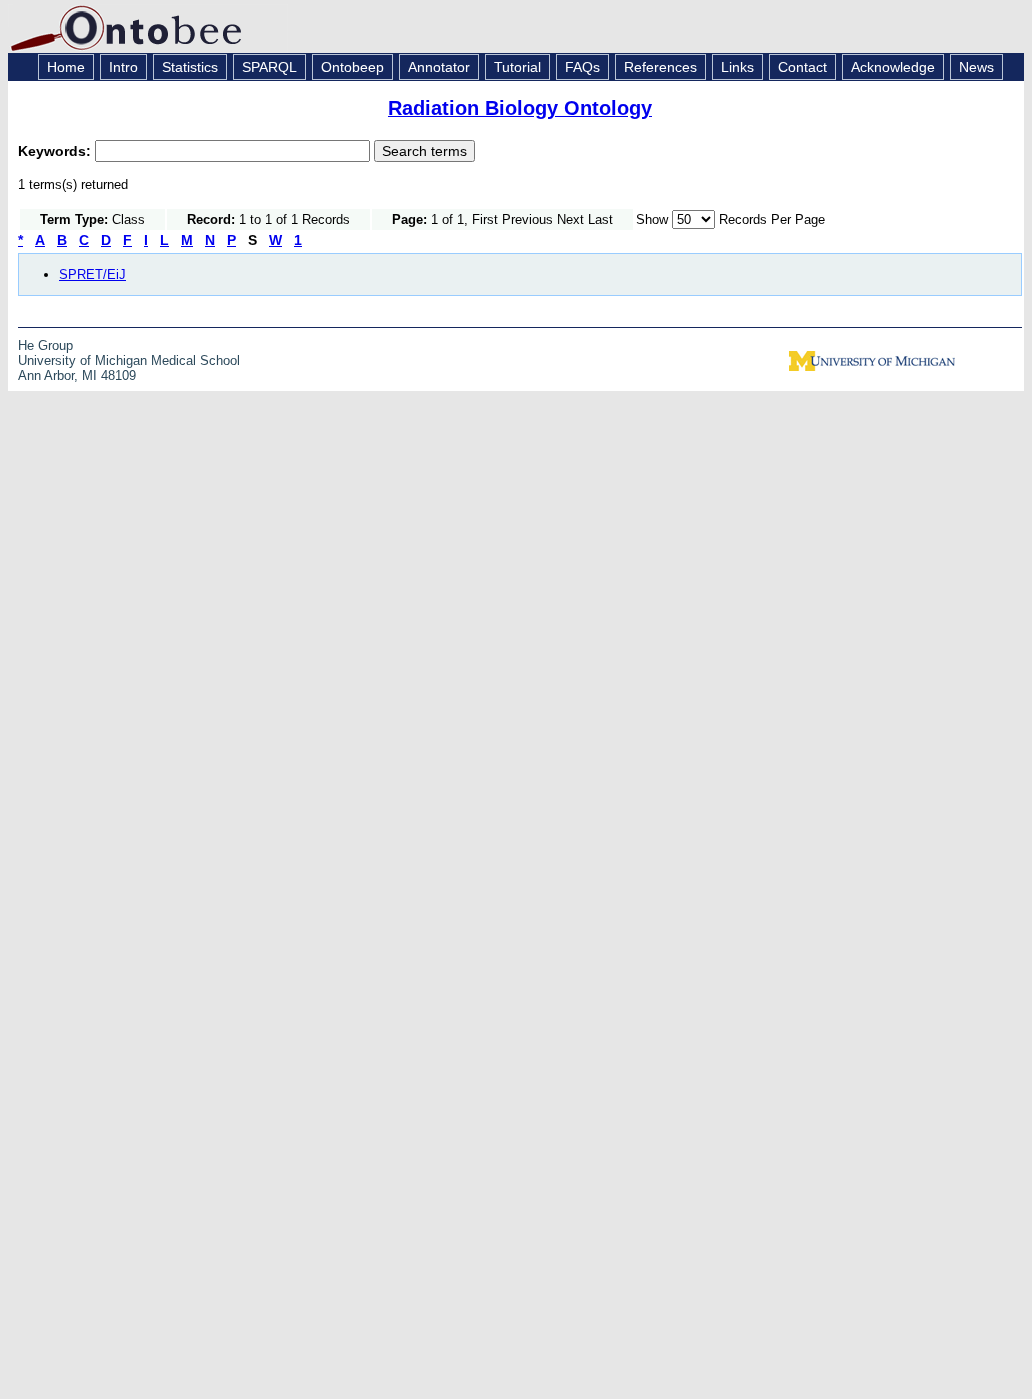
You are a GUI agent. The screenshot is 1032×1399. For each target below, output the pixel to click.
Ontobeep (352, 67)
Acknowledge (893, 67)
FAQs (582, 67)
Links (737, 67)
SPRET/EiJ (92, 274)
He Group (45, 345)
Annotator (439, 67)
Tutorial (517, 67)
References (660, 67)
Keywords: (56, 151)
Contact (802, 67)
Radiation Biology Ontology (520, 108)
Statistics (190, 67)
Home (66, 67)
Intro (123, 67)
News (976, 67)
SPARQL (269, 67)
